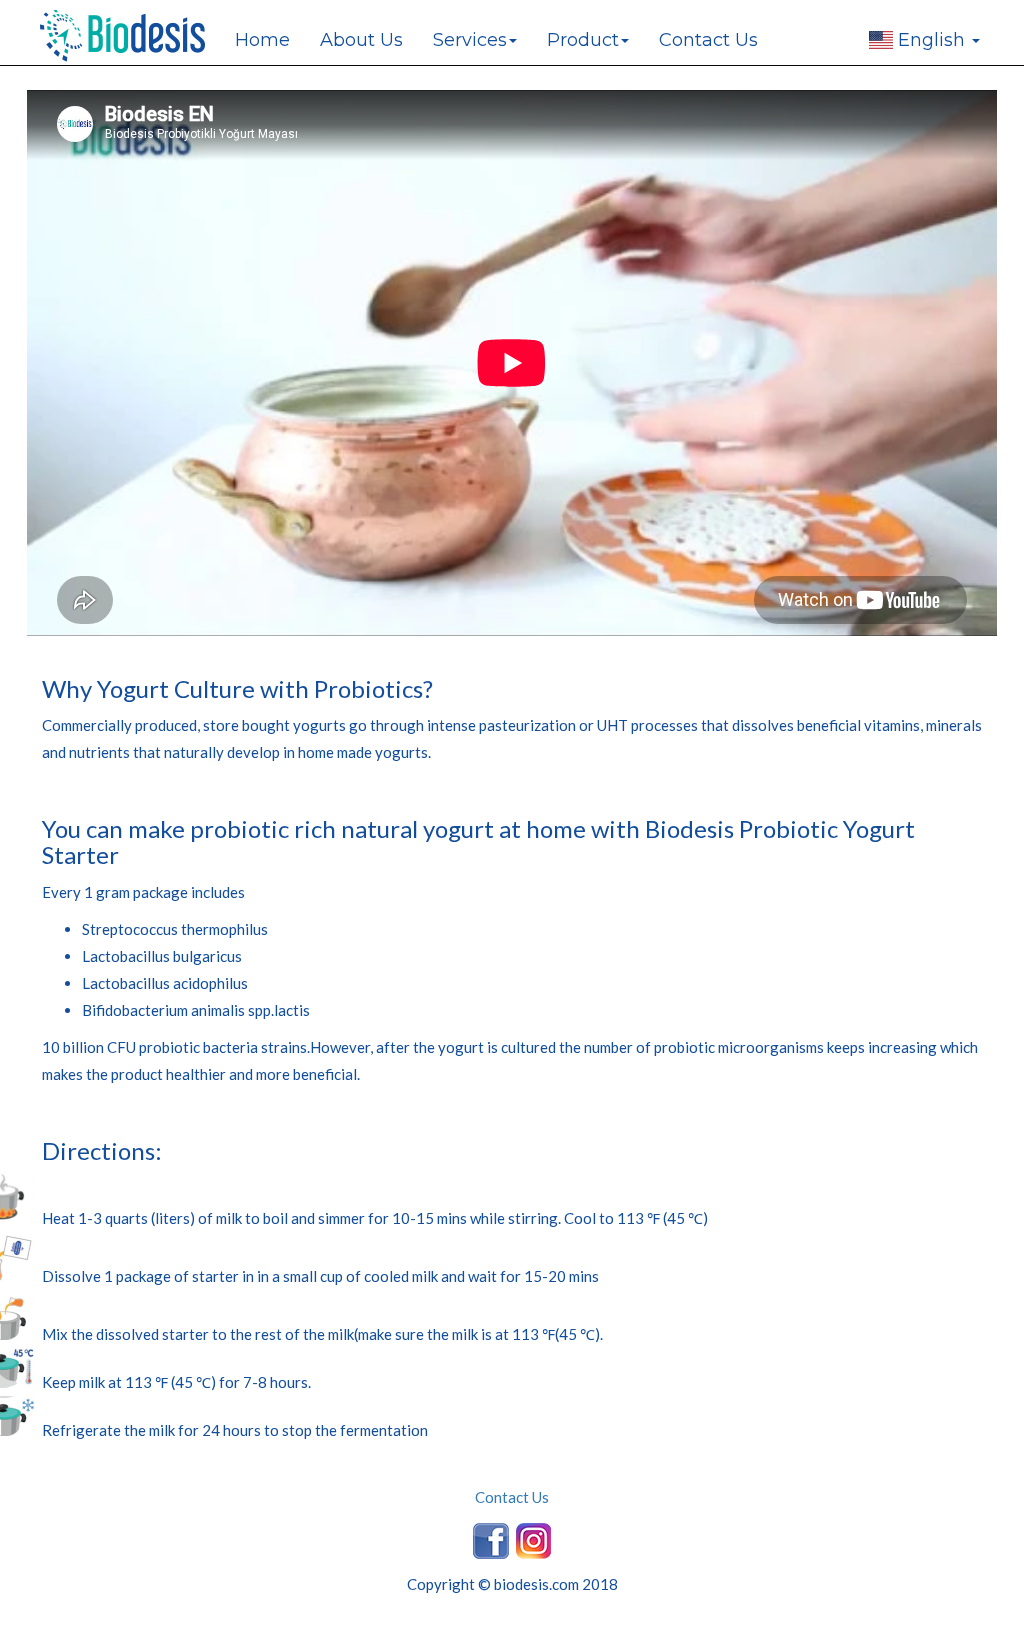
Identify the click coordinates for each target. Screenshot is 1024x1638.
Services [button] (470, 40)
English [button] (931, 40)
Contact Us (708, 40)
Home (262, 40)
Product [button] (583, 40)
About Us (361, 40)
